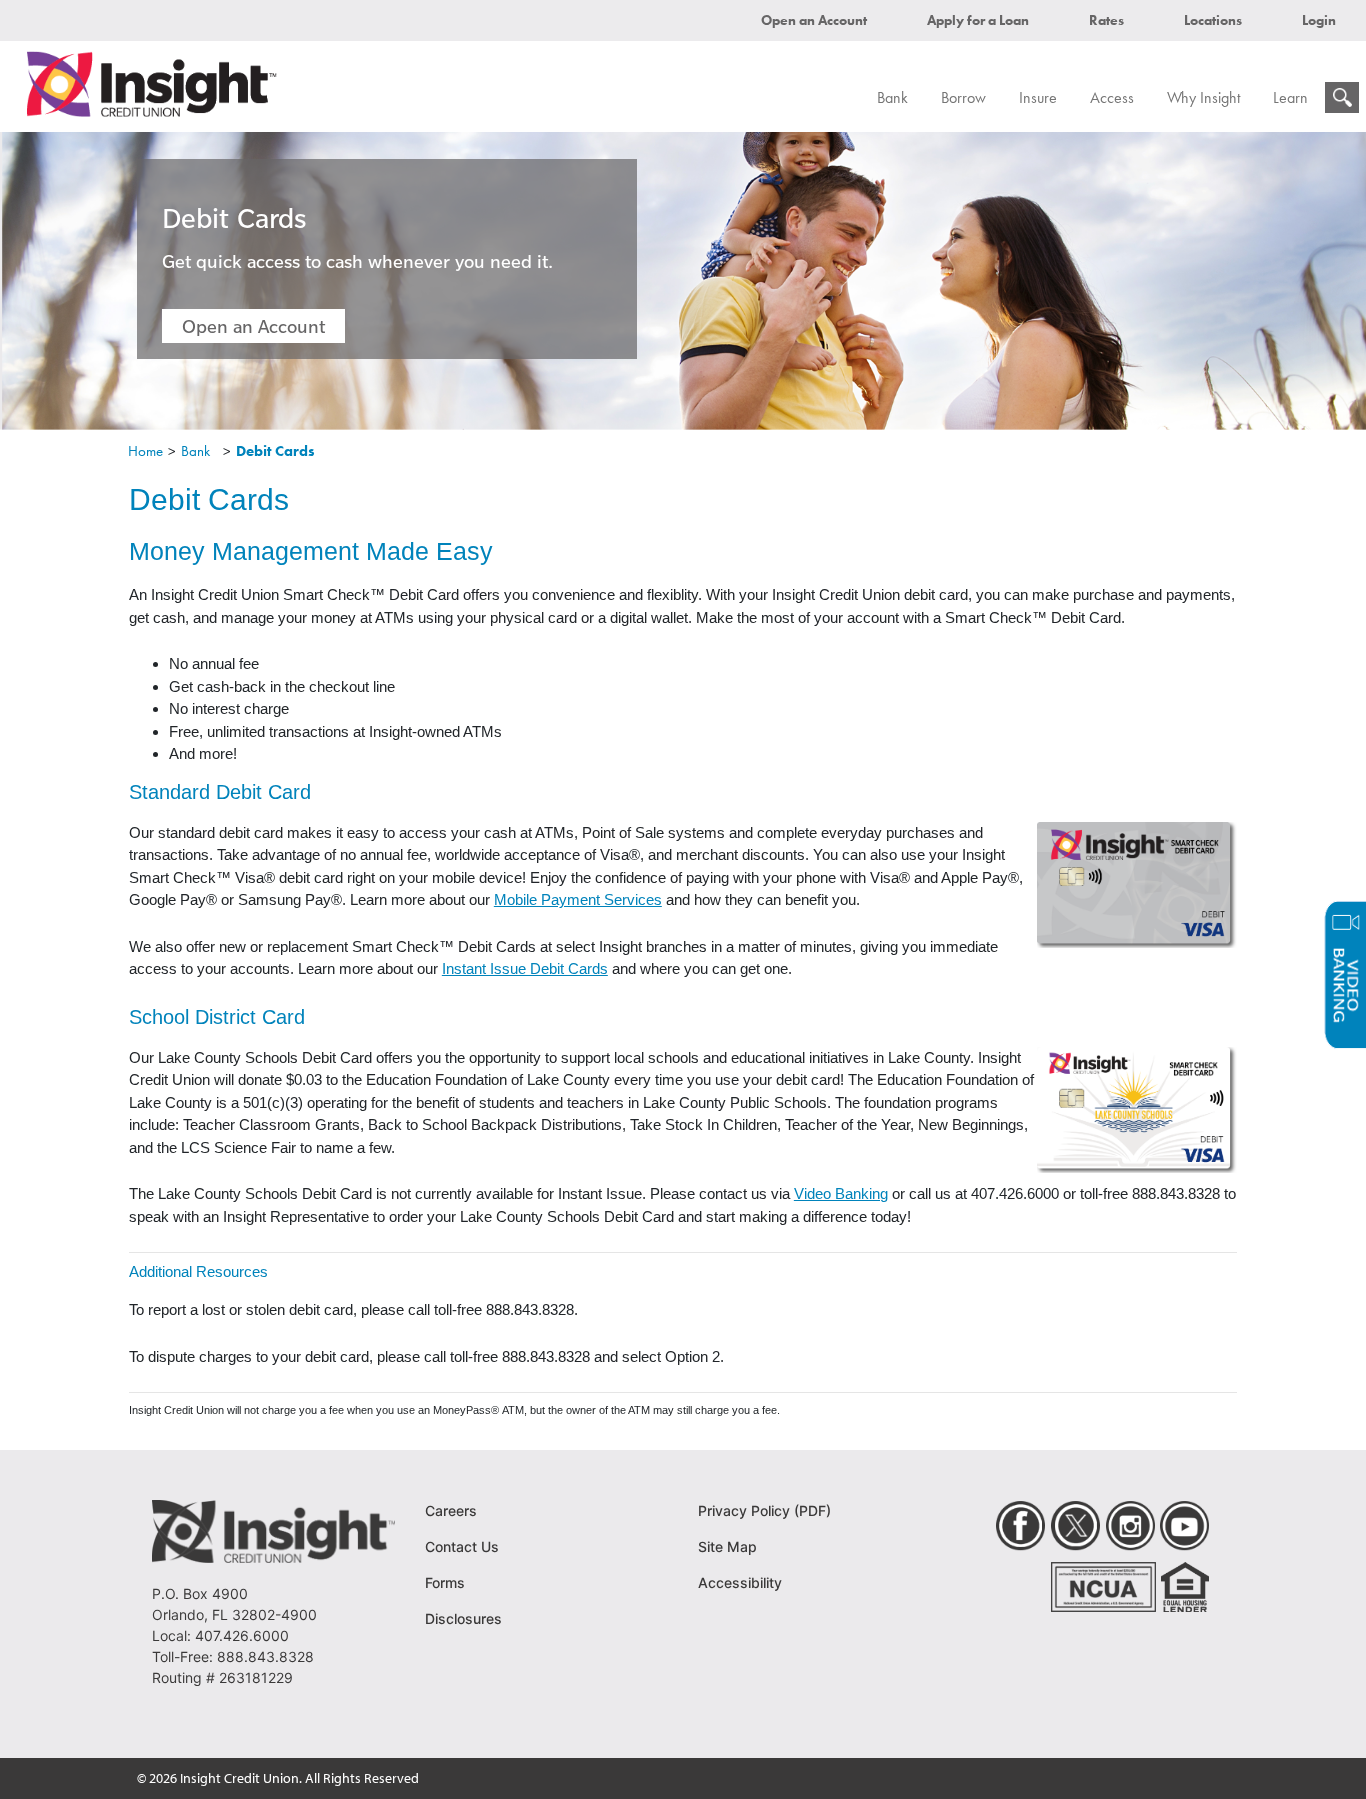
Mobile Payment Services (578, 899)
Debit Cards (275, 451)
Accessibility (740, 1582)
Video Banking (841, 1193)
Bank (892, 97)
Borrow (963, 97)
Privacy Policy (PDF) (764, 1510)
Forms (445, 1582)
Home (145, 451)
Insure (1038, 97)
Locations (1213, 20)
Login (1319, 20)
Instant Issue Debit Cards (525, 968)
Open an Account (814, 20)
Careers (451, 1510)
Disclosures (463, 1618)
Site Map (727, 1546)
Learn (1290, 97)
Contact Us (462, 1546)
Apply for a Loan (978, 20)
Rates (1106, 20)
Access (1112, 97)
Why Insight (1203, 97)
